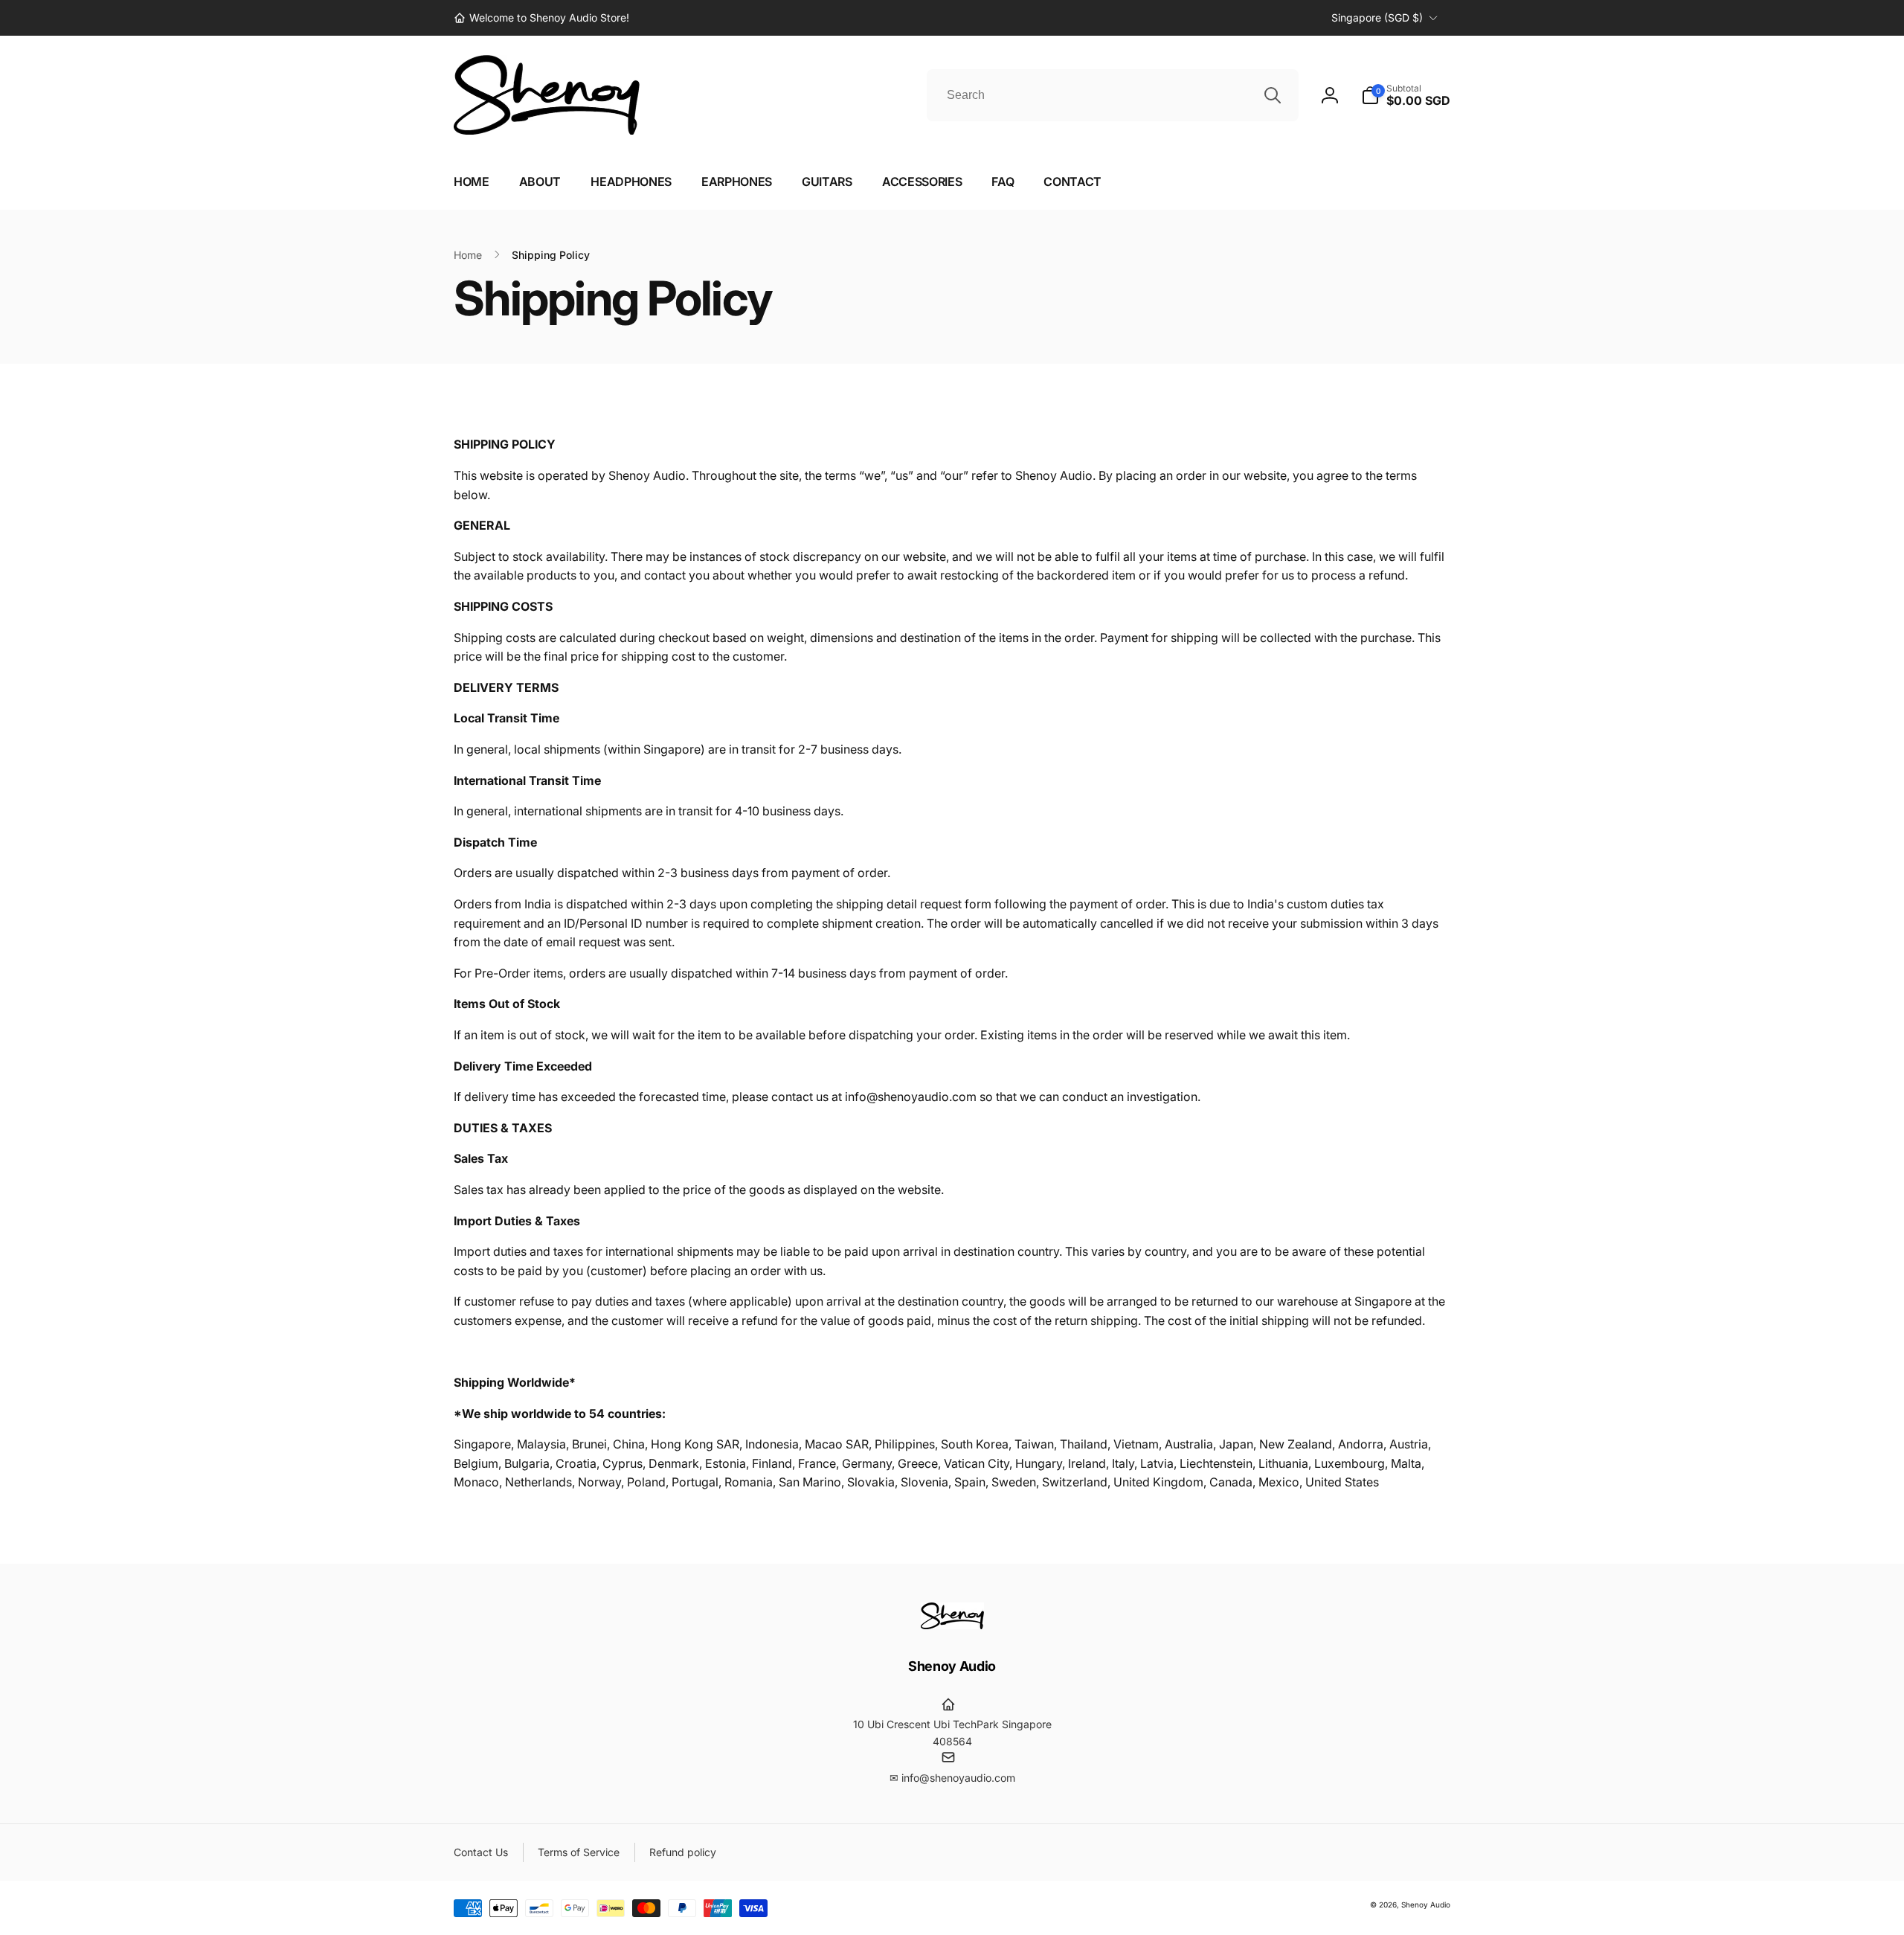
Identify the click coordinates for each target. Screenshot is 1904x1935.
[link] (541, 18)
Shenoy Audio (1426, 1904)
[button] (1406, 95)
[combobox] (1113, 95)
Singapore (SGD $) (1377, 17)
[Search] (1273, 95)
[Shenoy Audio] (952, 1625)
